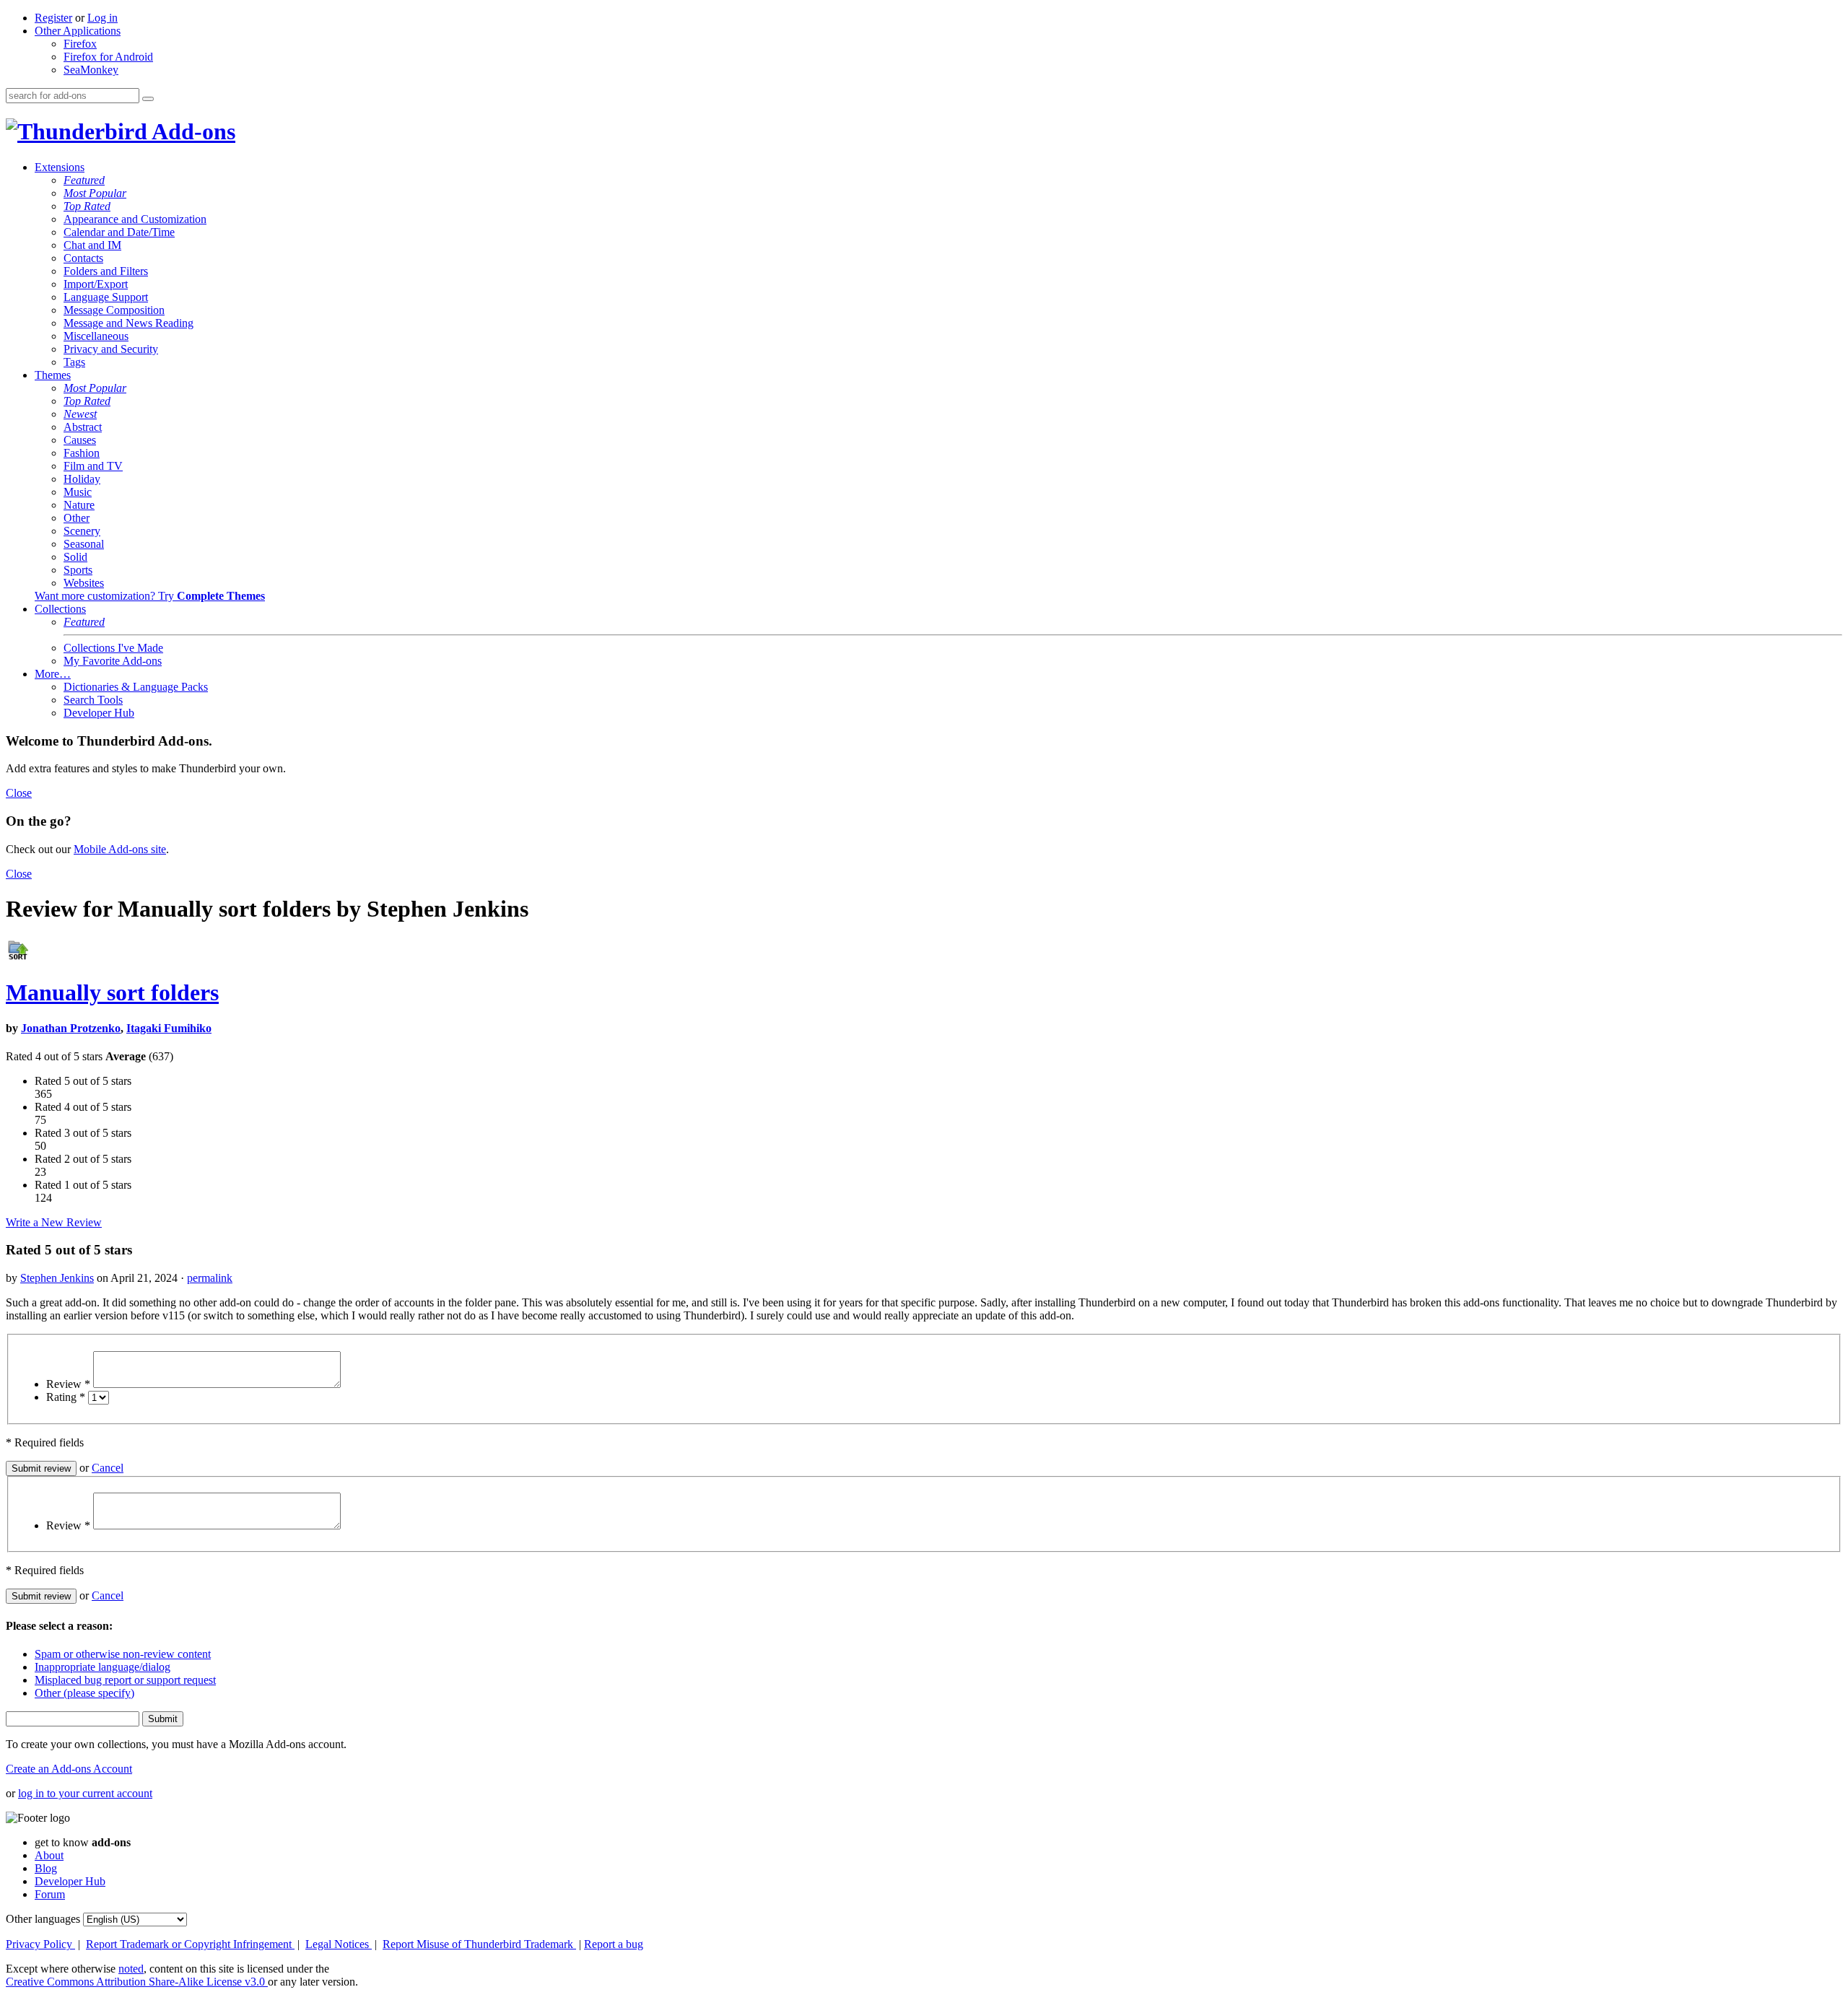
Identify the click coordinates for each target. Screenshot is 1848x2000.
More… (53, 674)
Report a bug (614, 1944)
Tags (74, 362)
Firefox (80, 44)
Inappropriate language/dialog (103, 1667)
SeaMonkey (91, 70)
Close (19, 793)
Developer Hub (99, 713)
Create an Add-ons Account (69, 1769)
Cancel (108, 1468)
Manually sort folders (112, 992)
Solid (75, 557)
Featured (84, 180)
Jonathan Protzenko (71, 1028)
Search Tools (93, 700)
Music (78, 492)
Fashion (82, 453)
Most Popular (95, 193)
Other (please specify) (84, 1693)
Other (77, 518)
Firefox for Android (108, 57)
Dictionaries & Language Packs (136, 687)
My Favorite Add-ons (113, 661)
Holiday (82, 479)
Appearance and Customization (135, 219)
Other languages (43, 1919)
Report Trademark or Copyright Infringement (190, 1944)
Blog (46, 1868)
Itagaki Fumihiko (169, 1028)
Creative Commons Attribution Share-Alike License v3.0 (137, 1982)
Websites (84, 583)
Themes (53, 375)
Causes (80, 440)
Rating (66, 1397)
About (49, 1855)
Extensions (60, 167)
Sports (78, 570)
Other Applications (78, 31)
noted (131, 1969)
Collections (60, 609)
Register (53, 18)
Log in (103, 18)
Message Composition (114, 310)
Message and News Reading (128, 323)
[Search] (148, 99)
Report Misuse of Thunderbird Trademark (479, 1944)
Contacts (83, 258)
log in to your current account (85, 1793)
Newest (80, 414)
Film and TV (93, 466)
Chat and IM (92, 245)
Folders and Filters (106, 271)
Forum (50, 1894)
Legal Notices (339, 1944)
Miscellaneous (96, 336)
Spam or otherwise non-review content (123, 1654)
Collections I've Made (113, 648)
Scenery (82, 531)
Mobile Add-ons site (120, 849)
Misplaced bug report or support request (125, 1680)
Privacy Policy (40, 1944)
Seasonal (84, 544)
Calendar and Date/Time (119, 232)
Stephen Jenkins (57, 1278)
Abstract (83, 427)
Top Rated (87, 206)
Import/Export (96, 284)
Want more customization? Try (150, 596)
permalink (210, 1278)
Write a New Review (54, 1222)
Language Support (106, 297)
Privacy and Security (111, 349)
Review (68, 1384)
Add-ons (191, 131)
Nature (79, 505)
